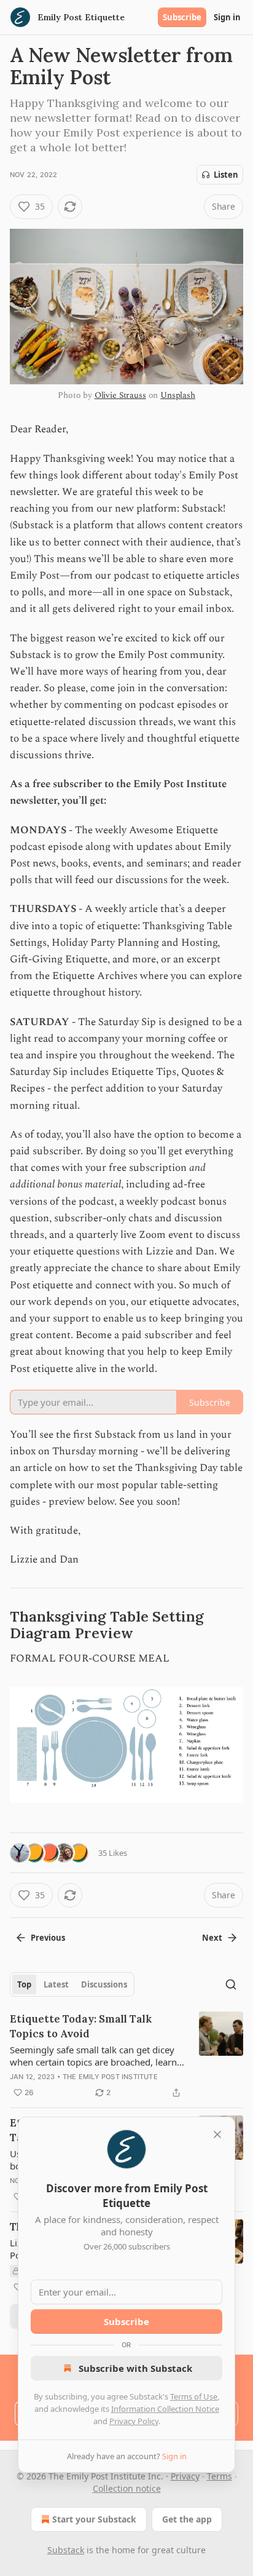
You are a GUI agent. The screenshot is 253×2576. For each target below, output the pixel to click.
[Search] (231, 1984)
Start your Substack (94, 2519)
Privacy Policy (134, 2421)
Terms (220, 2476)
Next (212, 1938)
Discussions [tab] (104, 1984)
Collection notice (127, 2488)
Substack (66, 2550)
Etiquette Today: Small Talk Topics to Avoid (81, 2026)
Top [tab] (24, 1984)
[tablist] (72, 1984)
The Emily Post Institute (110, 2077)
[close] (217, 2134)
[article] (126, 2056)
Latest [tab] (56, 1984)
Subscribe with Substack (135, 2368)
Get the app (187, 2519)
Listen (226, 175)
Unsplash (178, 395)
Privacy (185, 2476)
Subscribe (182, 17)
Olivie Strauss (120, 395)
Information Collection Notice (165, 2409)
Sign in (227, 17)
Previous (48, 1938)
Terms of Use (194, 2396)
